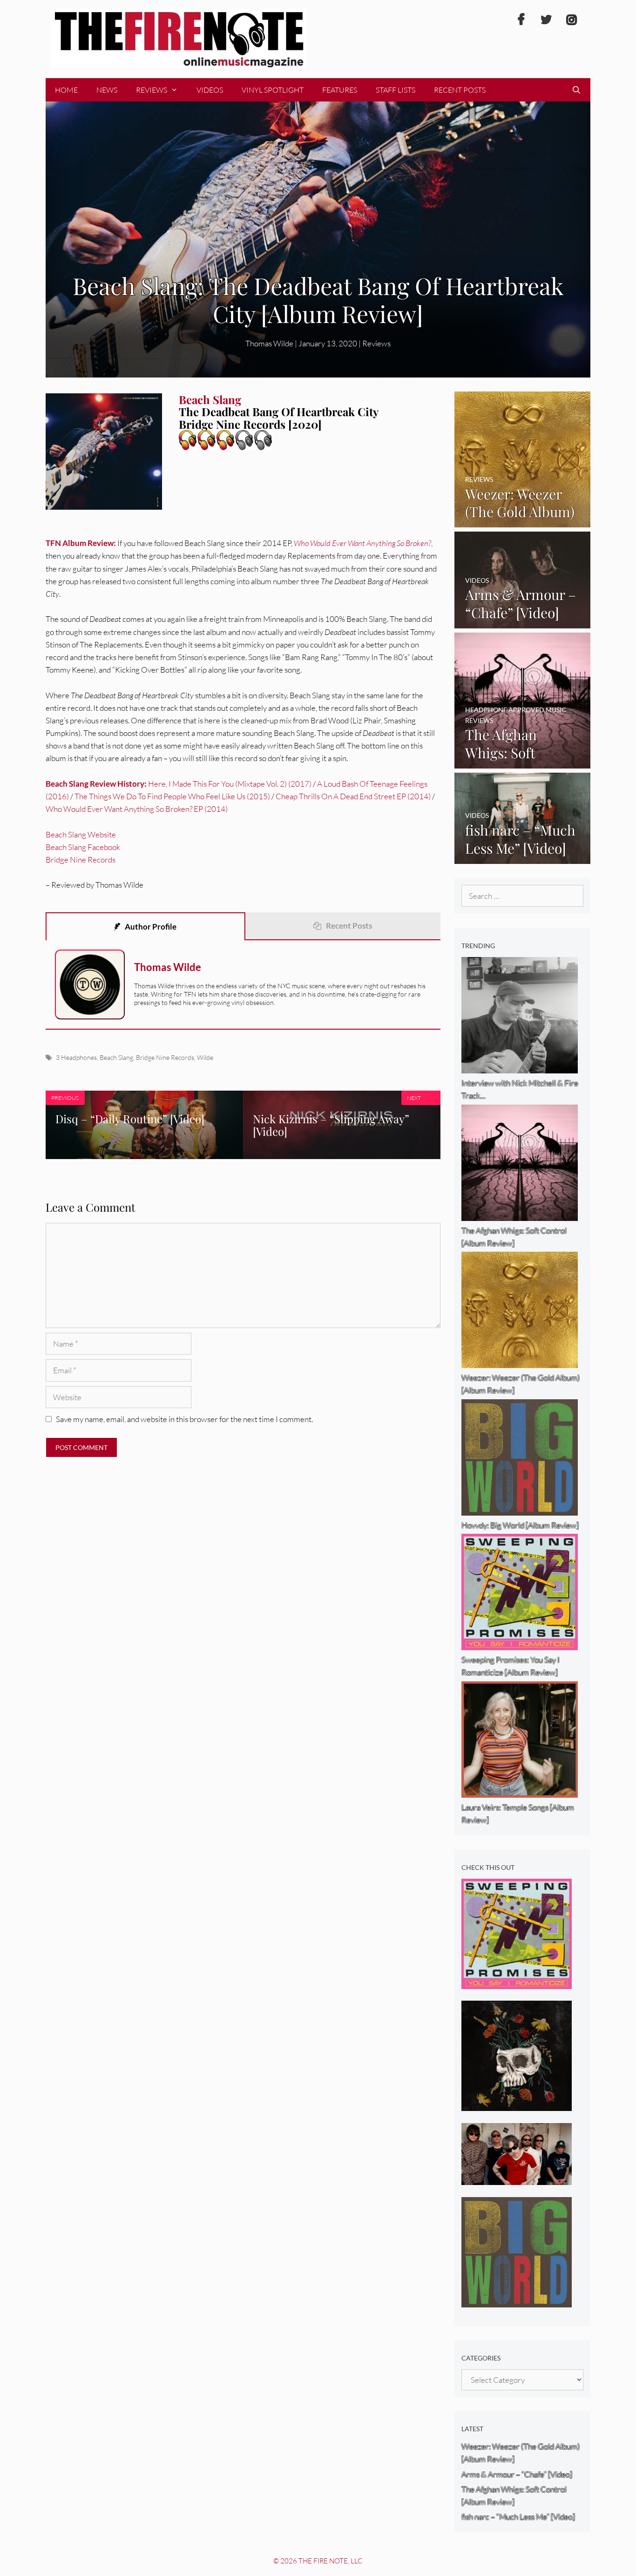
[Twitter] (546, 20)
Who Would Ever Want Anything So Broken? (362, 543)
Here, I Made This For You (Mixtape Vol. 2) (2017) (230, 784)
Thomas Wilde (269, 343)
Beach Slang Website (81, 834)
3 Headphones (76, 1057)
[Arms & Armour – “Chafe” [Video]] (523, 622)
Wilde (205, 1057)
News (107, 90)
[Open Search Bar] (576, 90)
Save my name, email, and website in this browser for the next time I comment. (184, 1419)
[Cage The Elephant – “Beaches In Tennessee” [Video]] (517, 2179)
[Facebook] (521, 20)
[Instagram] (571, 20)
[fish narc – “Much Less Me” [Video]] (523, 858)
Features (340, 90)
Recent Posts (460, 90)
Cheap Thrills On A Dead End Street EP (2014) (353, 796)
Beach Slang (116, 1057)
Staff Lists (396, 90)
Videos (210, 90)
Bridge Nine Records (81, 860)
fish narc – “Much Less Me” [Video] (518, 2517)
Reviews (152, 90)
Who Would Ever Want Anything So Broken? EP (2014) (137, 809)
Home (66, 90)
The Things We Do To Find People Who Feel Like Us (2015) (172, 796)
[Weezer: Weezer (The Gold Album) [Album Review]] (523, 521)
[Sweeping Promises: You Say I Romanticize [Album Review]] (517, 1983)
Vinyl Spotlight (273, 90)
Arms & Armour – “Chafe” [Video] (517, 2474)
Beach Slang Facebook (83, 847)
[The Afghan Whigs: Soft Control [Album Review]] (523, 762)
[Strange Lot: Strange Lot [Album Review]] (517, 2105)
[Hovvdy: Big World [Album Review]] (517, 2301)
